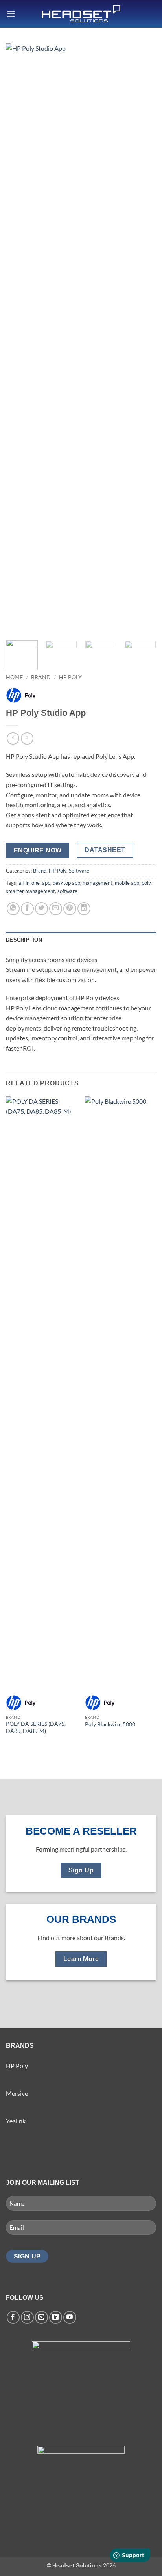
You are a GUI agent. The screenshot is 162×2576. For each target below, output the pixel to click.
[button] (11, 14)
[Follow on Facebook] (13, 2317)
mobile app (127, 883)
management (98, 883)
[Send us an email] (41, 2317)
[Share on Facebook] (27, 909)
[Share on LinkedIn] (84, 909)
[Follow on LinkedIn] (56, 2317)
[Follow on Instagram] (27, 2317)
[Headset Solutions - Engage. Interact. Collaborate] (81, 14)
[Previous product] (27, 738)
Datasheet (105, 850)
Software (79, 871)
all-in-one (29, 883)
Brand (41, 677)
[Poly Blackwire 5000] (121, 1392)
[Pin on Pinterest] (70, 909)
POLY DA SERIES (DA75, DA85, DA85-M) (36, 1727)
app (46, 883)
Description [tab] (24, 940)
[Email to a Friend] (56, 909)
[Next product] (13, 738)
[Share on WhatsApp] (13, 909)
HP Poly (70, 677)
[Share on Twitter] (41, 909)
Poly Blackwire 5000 (110, 1724)
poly (146, 883)
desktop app (66, 883)
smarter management (30, 891)
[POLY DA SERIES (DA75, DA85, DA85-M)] (41, 1392)
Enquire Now (38, 850)
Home (14, 677)
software (67, 891)
